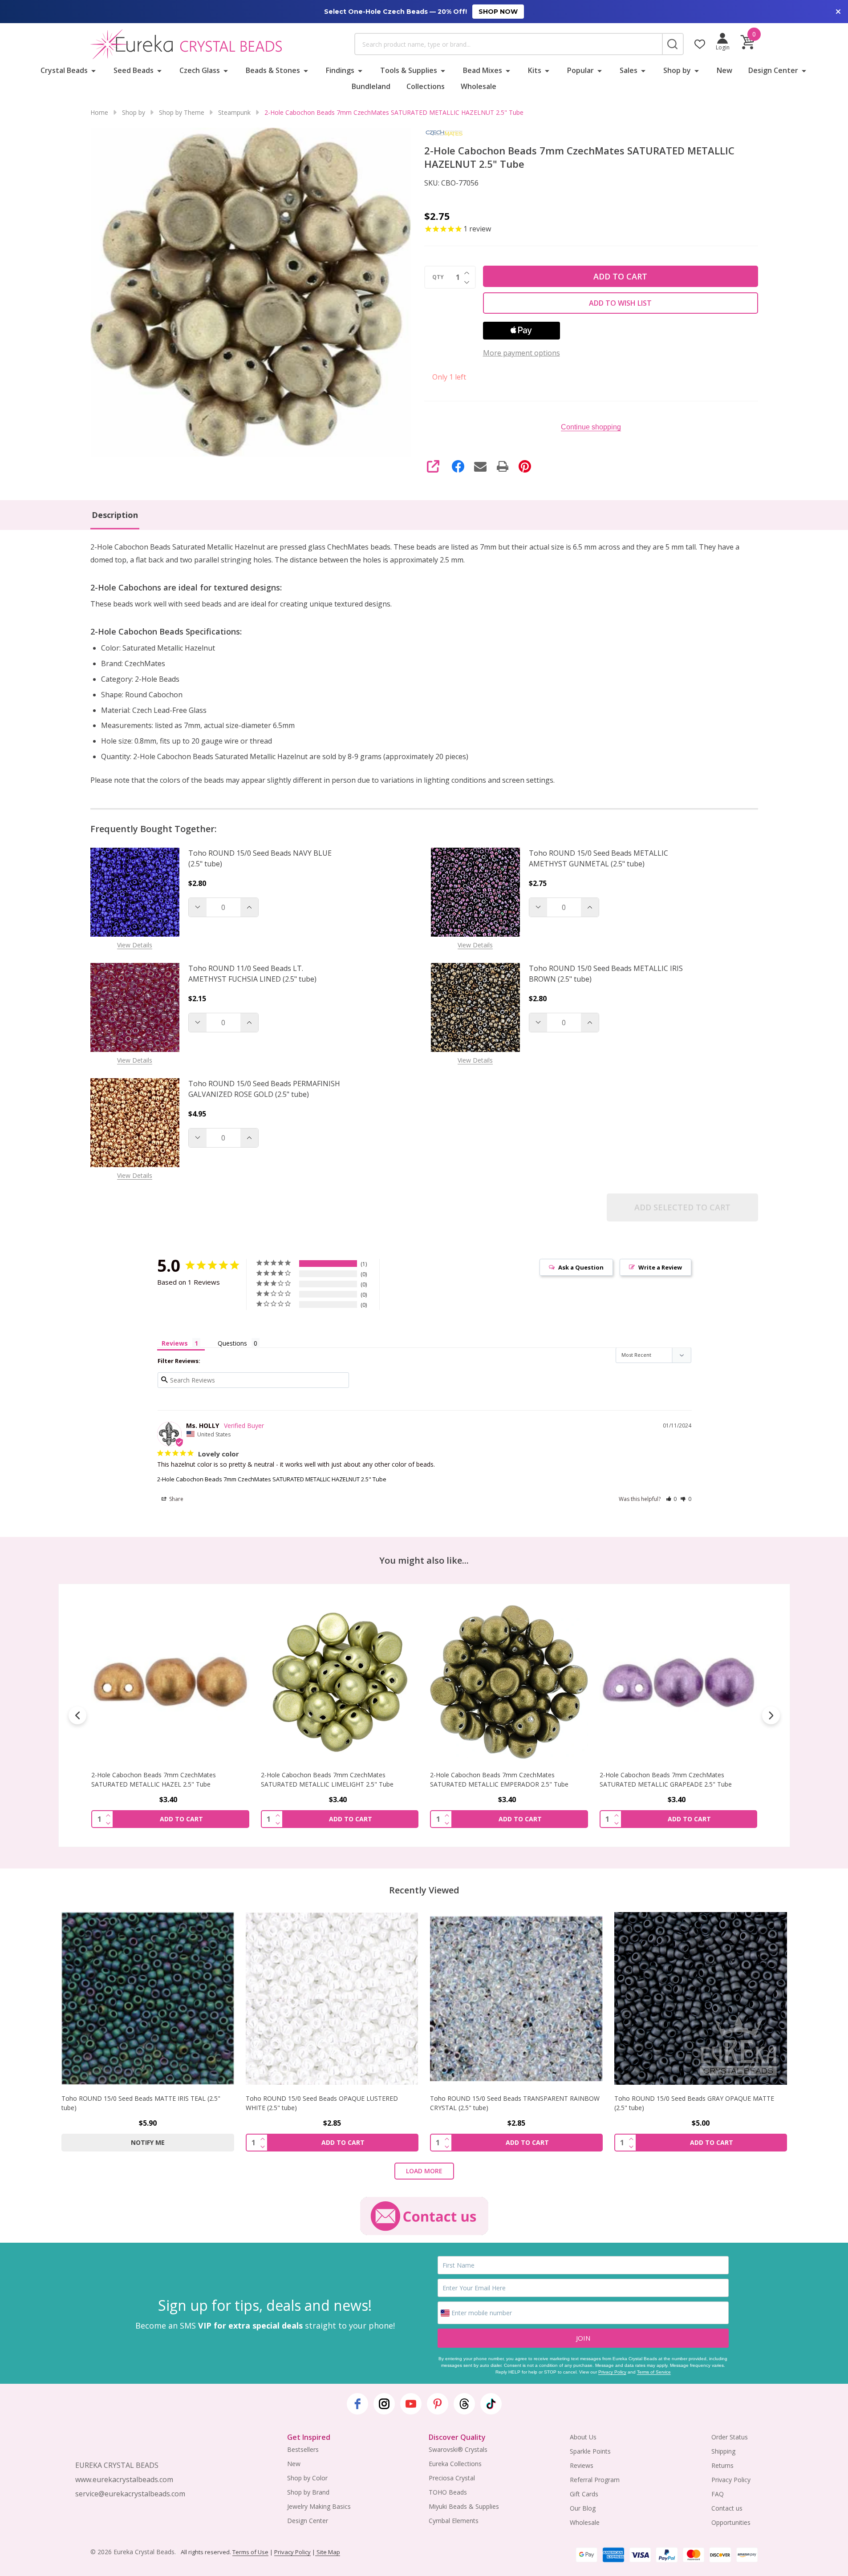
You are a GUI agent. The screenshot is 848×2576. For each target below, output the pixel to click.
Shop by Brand (308, 2492)
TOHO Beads (448, 2492)
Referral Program (595, 2480)
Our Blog (583, 2508)
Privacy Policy (612, 2372)
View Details (135, 945)
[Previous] (77, 1715)
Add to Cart (620, 276)
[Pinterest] (525, 466)
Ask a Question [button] (581, 1267)
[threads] (464, 2404)
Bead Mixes (483, 70)
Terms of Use (250, 2552)
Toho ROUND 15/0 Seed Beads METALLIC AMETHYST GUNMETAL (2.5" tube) (598, 858)
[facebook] (357, 2404)
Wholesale (479, 86)
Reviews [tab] (175, 1343)
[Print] (503, 466)
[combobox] (508, 44)
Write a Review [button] (660, 1267)
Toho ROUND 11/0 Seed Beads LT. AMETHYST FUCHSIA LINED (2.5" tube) (252, 974)
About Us (583, 2437)
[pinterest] (438, 2404)
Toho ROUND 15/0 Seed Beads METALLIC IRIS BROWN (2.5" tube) (606, 974)
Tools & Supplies (409, 70)
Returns (722, 2465)
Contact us (727, 2508)
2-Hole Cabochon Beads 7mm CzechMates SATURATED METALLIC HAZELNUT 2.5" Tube (272, 1479)
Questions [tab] (232, 1343)
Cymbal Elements (454, 2521)
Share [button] (176, 1499)
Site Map (328, 2552)
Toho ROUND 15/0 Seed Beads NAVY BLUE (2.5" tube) (260, 858)
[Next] (771, 1715)
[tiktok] (491, 2404)
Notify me (148, 2142)
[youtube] (411, 2404)
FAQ (718, 2494)
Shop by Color (307, 2478)
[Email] (480, 466)
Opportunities (731, 2522)
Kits (535, 70)
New (724, 70)
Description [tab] (115, 515)
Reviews (582, 2465)
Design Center (773, 70)
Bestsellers (303, 2449)
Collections (426, 86)
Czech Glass (200, 70)
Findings (340, 70)
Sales (629, 70)
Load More (424, 2171)
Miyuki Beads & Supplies (464, 2506)
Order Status (730, 2437)
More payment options (521, 353)
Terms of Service (654, 2372)
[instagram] (384, 2404)
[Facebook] (458, 466)
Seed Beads (134, 70)
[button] (672, 1499)
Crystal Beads (64, 70)
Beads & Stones (273, 70)
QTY (438, 277)
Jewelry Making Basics (319, 2506)
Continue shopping (591, 427)
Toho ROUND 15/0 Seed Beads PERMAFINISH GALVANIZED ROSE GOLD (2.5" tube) (264, 1089)
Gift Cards (584, 2494)
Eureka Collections (455, 2464)
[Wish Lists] (700, 44)
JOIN (583, 2338)
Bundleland (371, 86)
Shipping (723, 2451)
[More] (93, 70)
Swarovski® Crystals (458, 2449)
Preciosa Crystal (452, 2478)
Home (99, 112)
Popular (580, 70)
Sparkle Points (590, 2451)
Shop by (677, 70)
